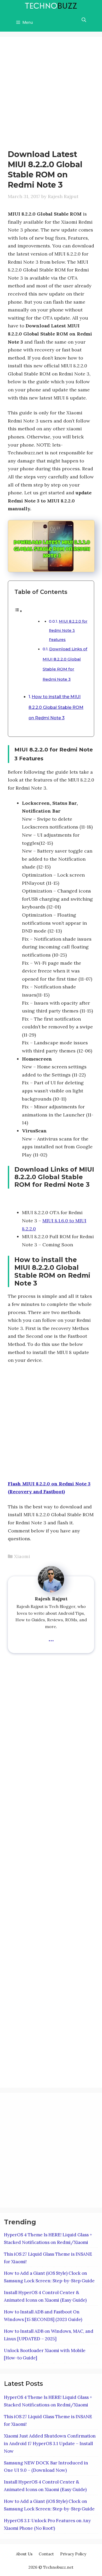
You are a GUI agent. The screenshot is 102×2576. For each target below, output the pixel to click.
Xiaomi (22, 1556)
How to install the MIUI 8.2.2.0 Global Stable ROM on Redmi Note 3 (56, 707)
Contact (46, 2554)
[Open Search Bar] (84, 20)
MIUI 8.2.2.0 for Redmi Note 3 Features (68, 630)
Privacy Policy (73, 2554)
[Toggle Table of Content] (18, 611)
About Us (24, 2554)
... (51, 1638)
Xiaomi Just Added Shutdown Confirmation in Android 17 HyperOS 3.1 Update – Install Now (50, 2444)
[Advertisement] (51, 96)
